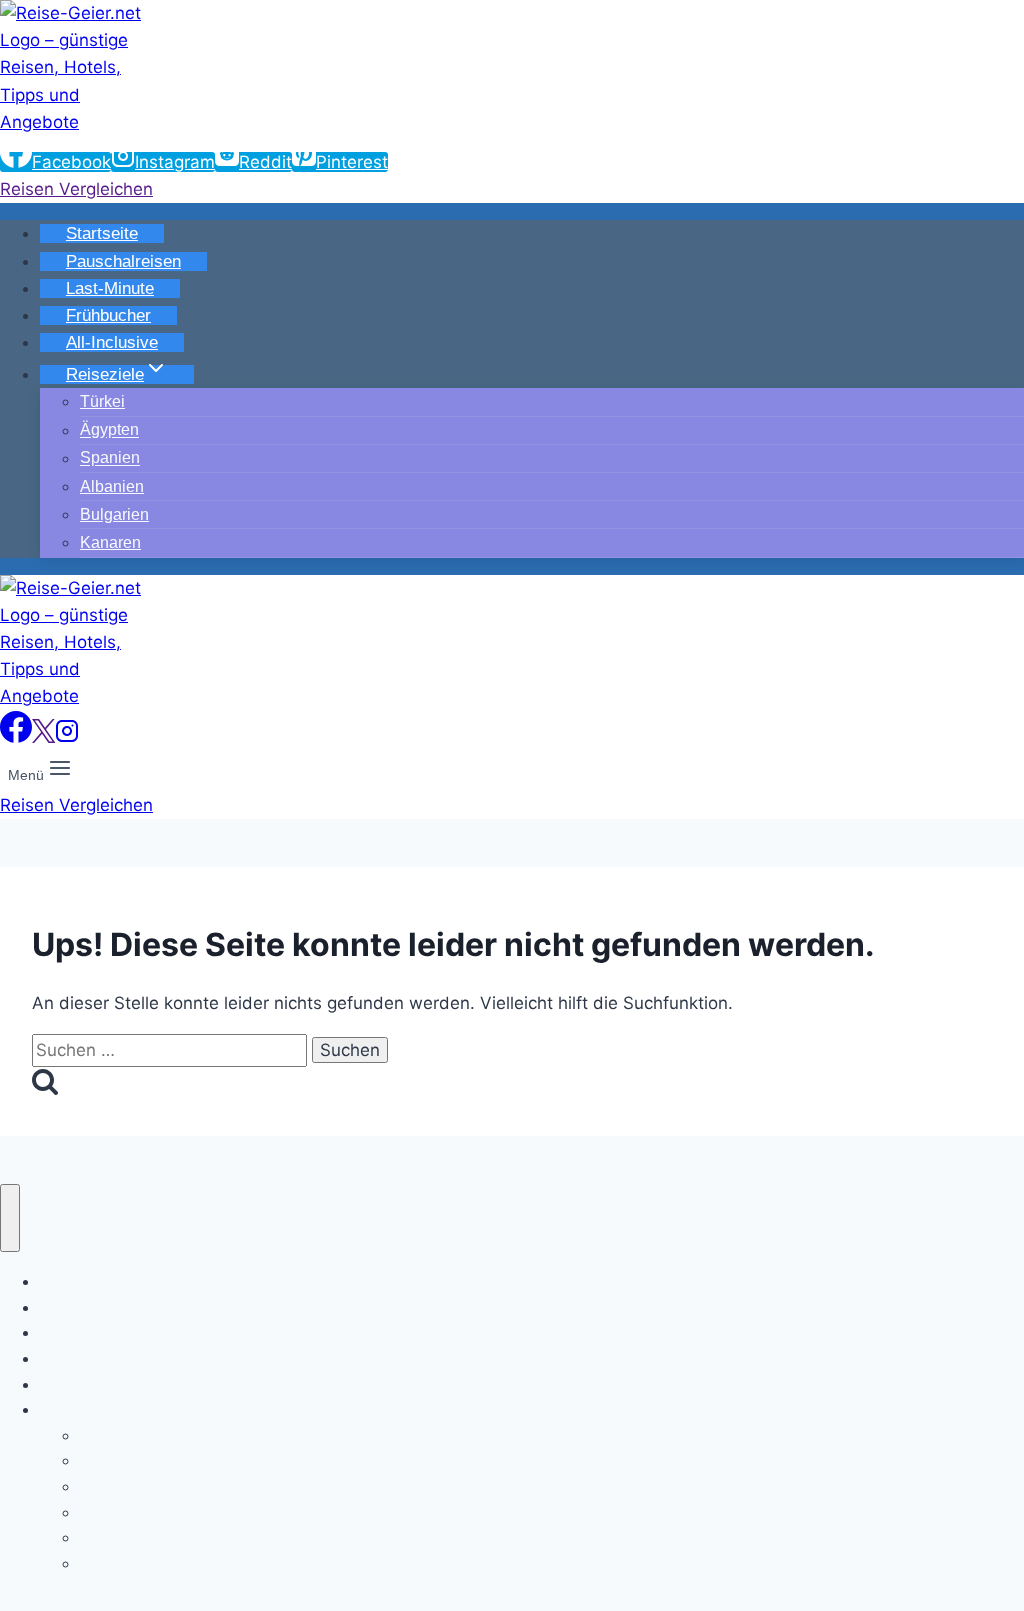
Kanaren (110, 542)
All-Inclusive (112, 342)
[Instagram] (67, 737)
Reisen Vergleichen (76, 189)
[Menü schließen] (10, 1218)
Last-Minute (110, 288)
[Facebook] (16, 737)
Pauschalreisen (123, 261)
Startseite (102, 233)
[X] (43, 737)
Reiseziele (77, 1409)
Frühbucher (108, 315)
